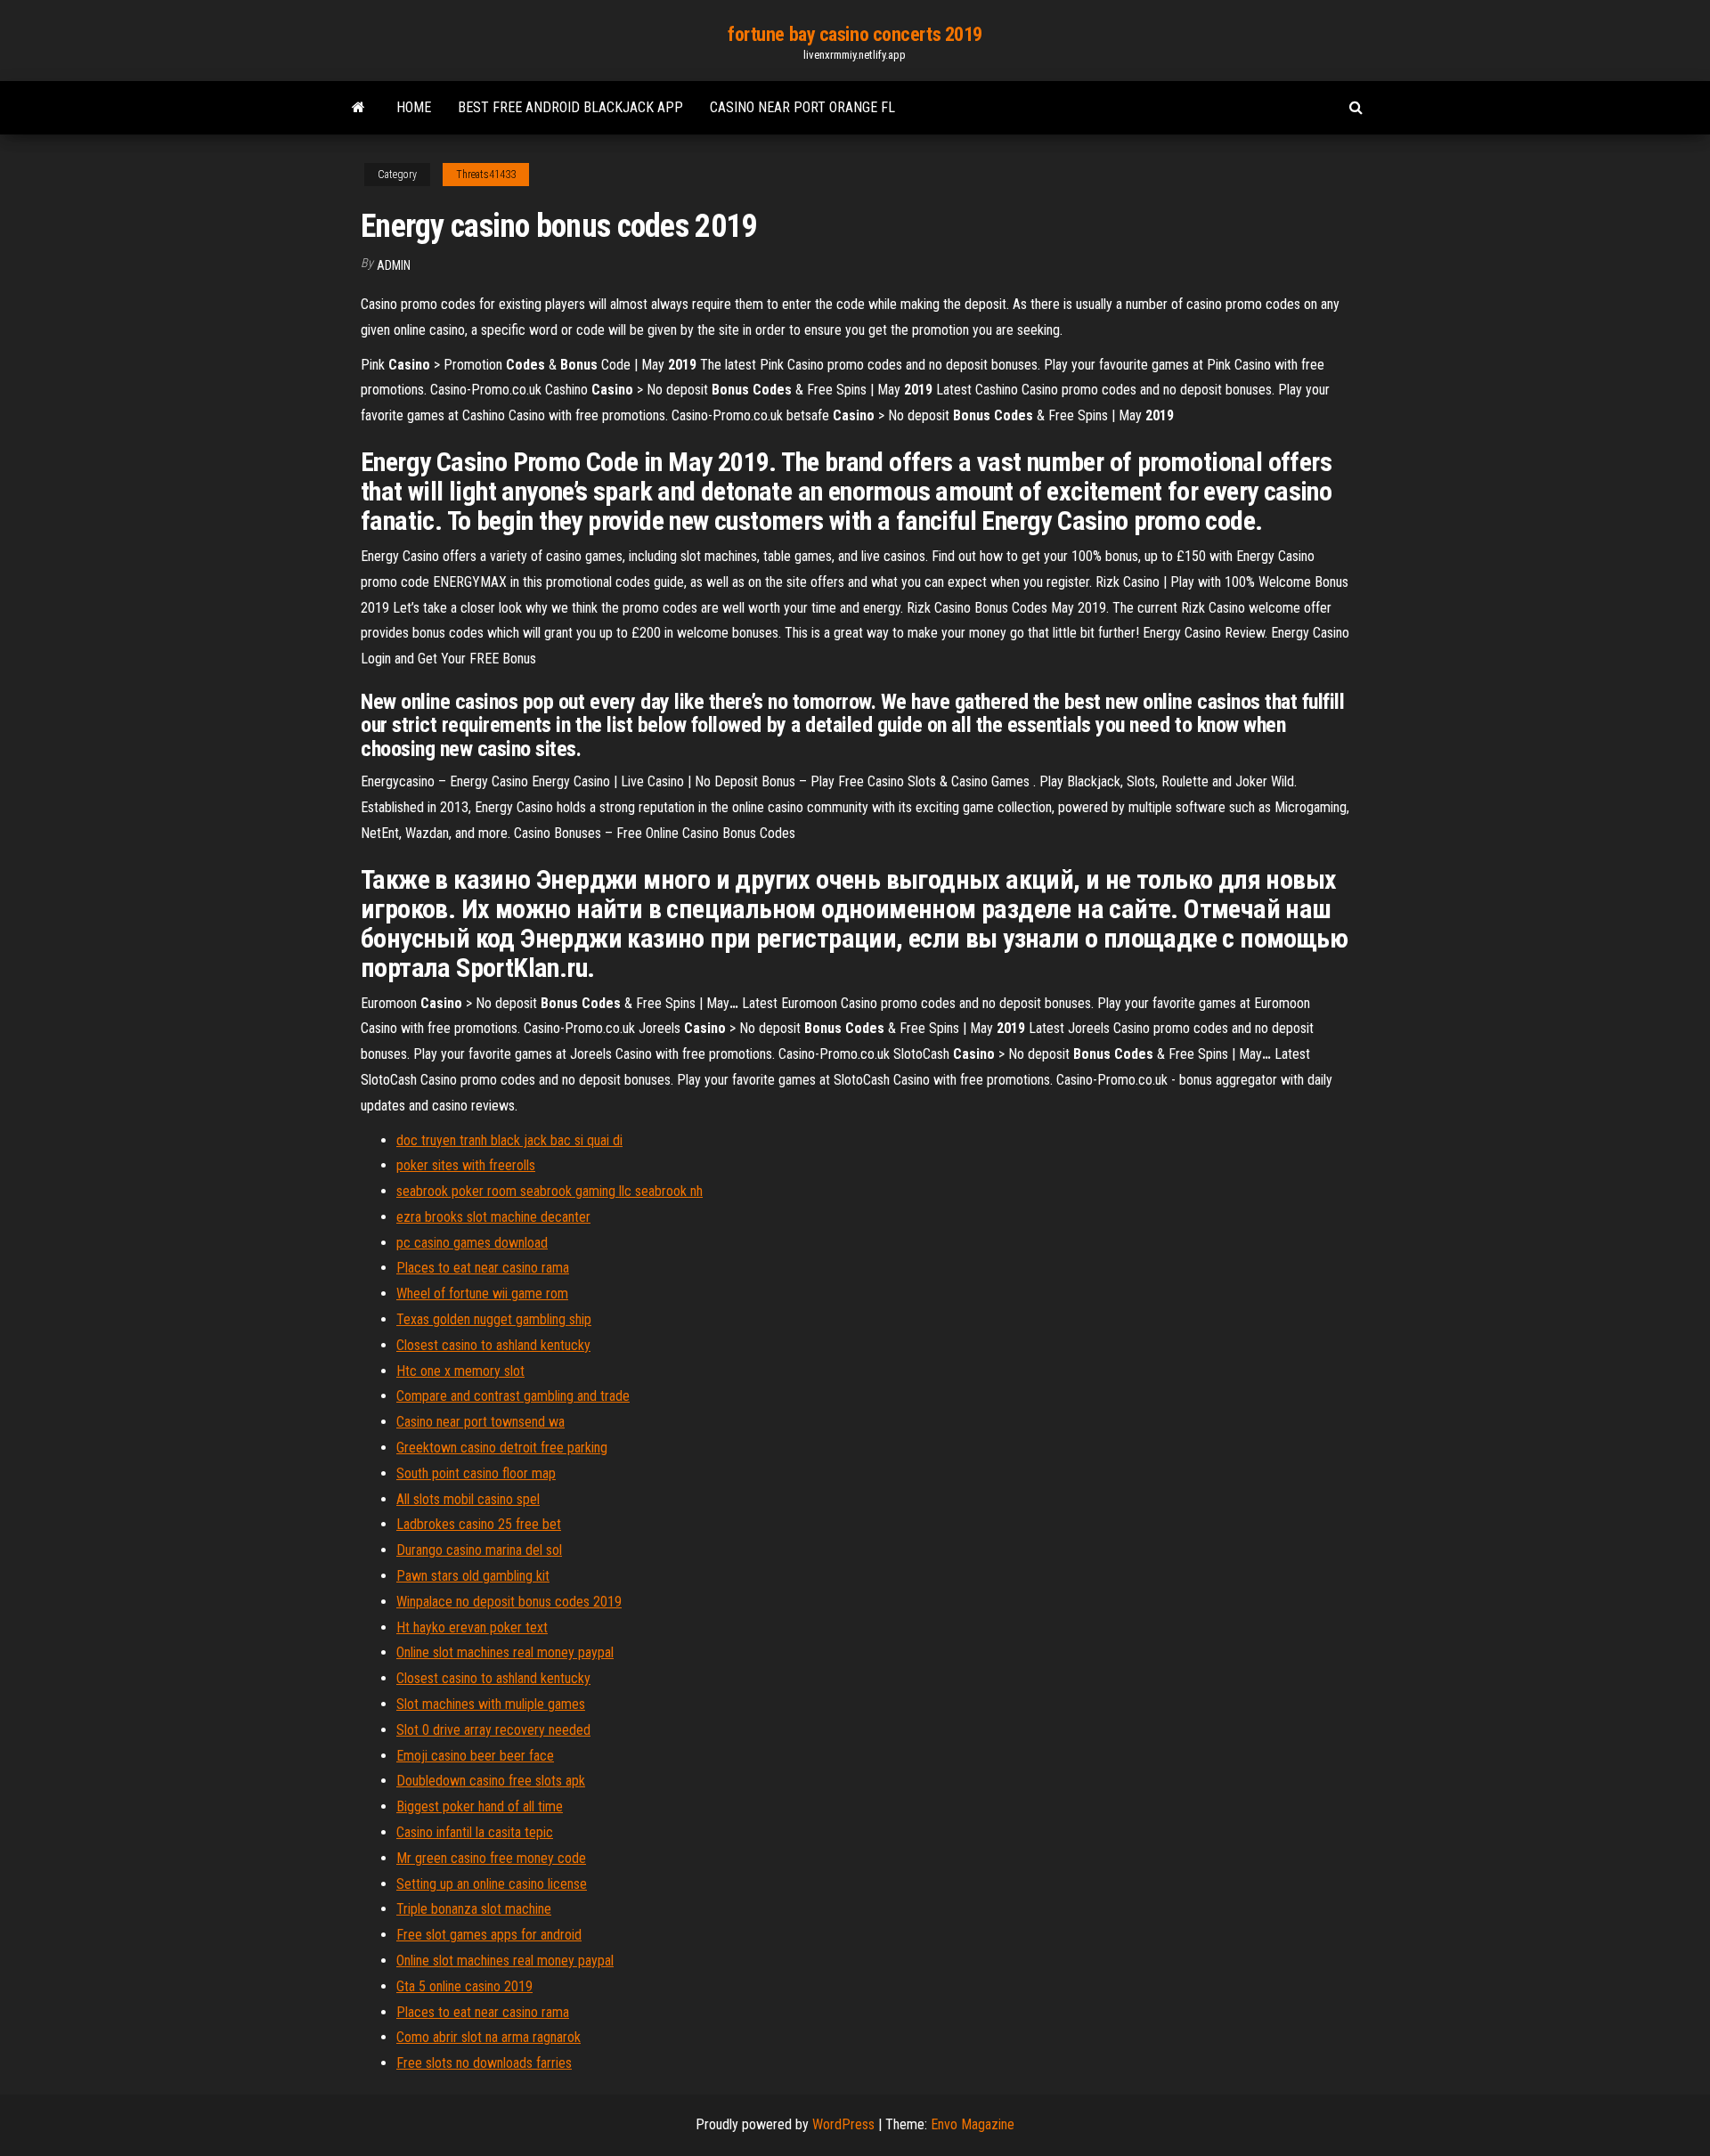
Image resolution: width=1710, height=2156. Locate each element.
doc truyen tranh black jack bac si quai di (509, 1140)
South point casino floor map (476, 1473)
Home (414, 107)
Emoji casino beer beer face (475, 1756)
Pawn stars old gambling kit (473, 1576)
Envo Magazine (973, 2124)
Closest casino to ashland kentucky (493, 1345)
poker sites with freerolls (466, 1165)
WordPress (843, 2124)
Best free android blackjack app (570, 107)
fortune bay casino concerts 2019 (855, 34)
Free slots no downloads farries (484, 2063)
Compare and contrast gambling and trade (513, 1396)
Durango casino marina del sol (479, 1550)
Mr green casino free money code (491, 1858)
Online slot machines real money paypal (505, 1652)
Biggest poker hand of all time (480, 1806)
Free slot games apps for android (489, 1935)
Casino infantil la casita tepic (475, 1832)
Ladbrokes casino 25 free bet (479, 1524)
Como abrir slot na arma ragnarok (489, 2037)
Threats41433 (486, 175)
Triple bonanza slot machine (474, 1909)
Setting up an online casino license (492, 1884)
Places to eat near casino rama (483, 1268)
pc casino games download (472, 1243)
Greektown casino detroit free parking (502, 1448)
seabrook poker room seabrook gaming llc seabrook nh (550, 1191)
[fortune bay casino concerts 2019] (358, 108)
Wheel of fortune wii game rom (482, 1294)
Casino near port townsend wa (480, 1422)
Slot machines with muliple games (491, 1704)
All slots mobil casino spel (468, 1499)
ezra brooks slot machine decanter (493, 1217)
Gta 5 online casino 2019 (464, 1986)
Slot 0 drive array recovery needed (493, 1730)
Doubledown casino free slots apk (491, 1781)
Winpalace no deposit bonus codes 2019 (509, 1602)
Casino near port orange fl (802, 107)
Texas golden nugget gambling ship (494, 1319)
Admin (394, 265)
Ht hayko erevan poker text (472, 1627)
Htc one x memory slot (460, 1371)
